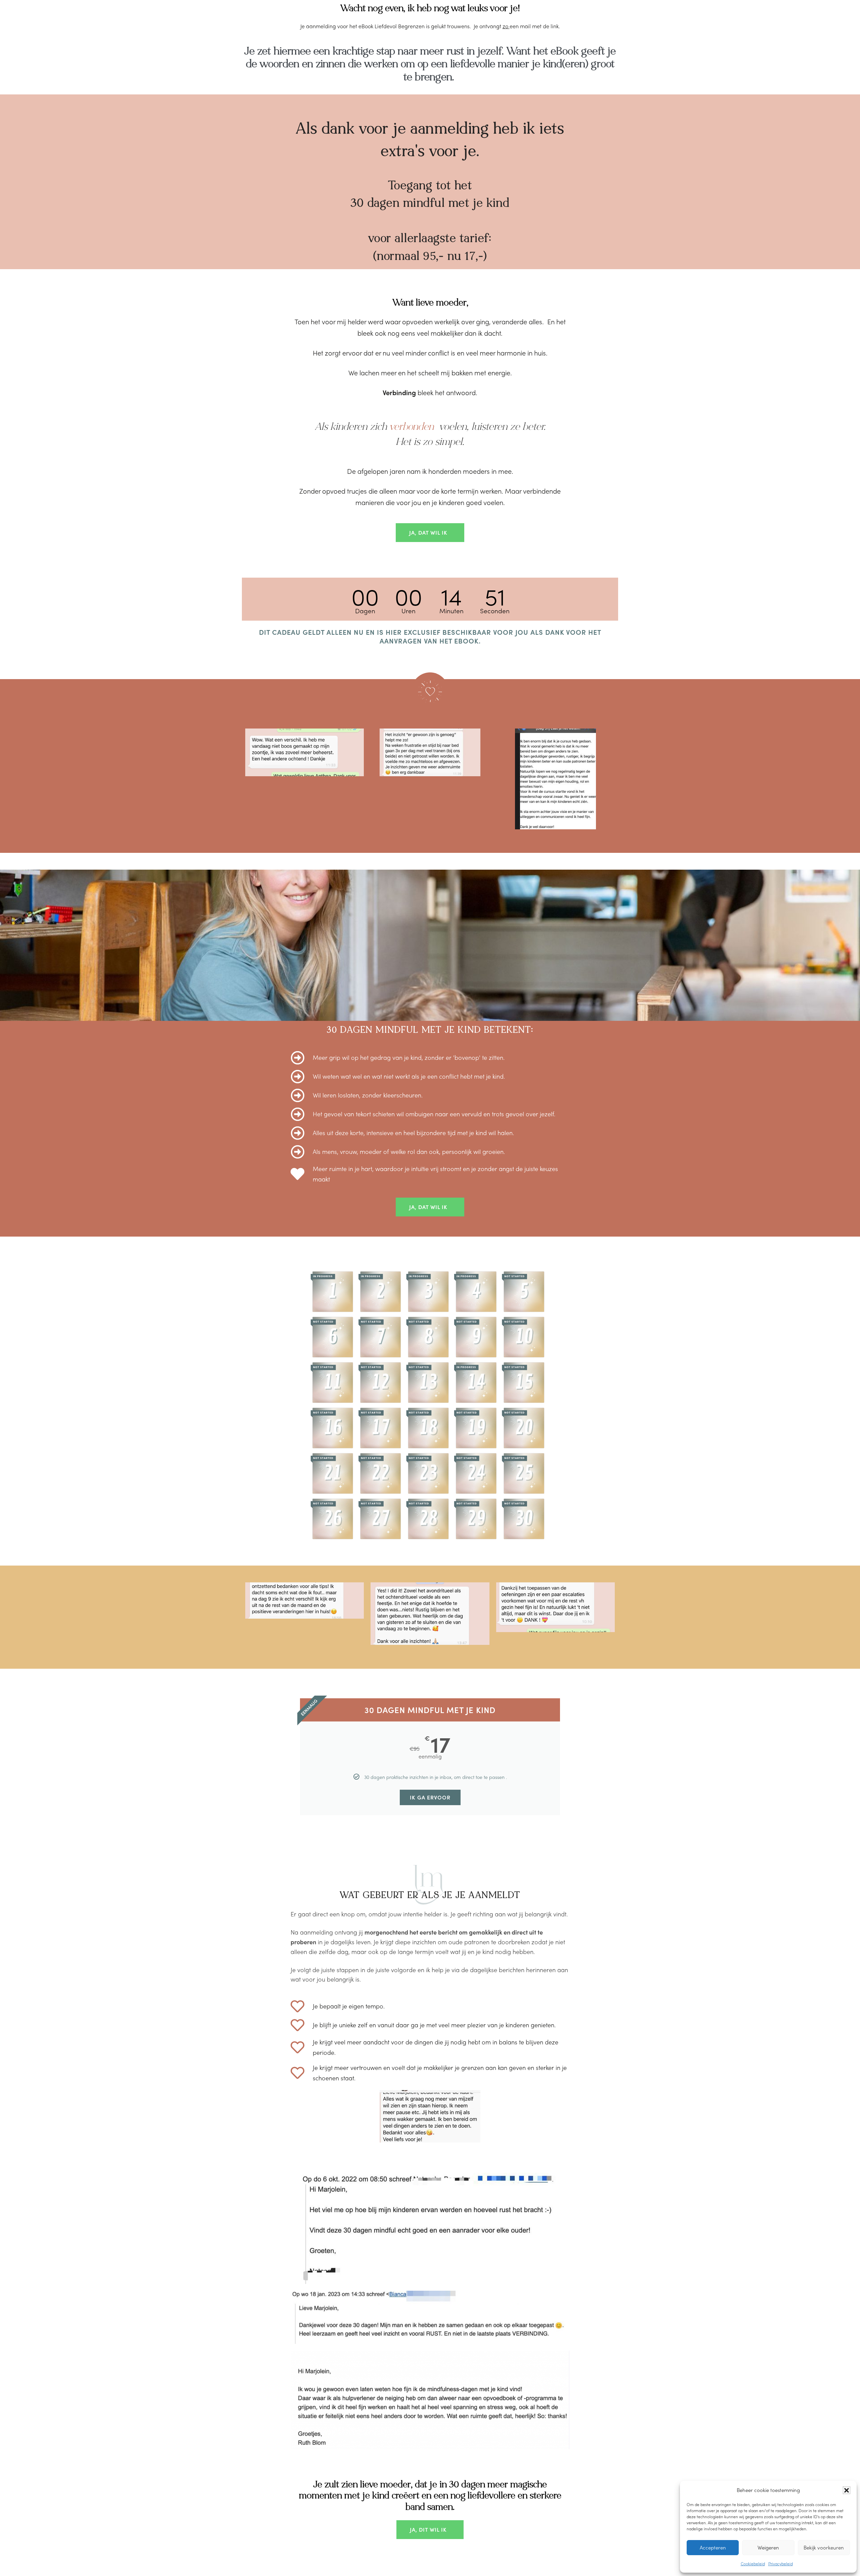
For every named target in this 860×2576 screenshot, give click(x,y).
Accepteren (713, 2547)
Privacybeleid (781, 2564)
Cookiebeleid (753, 2564)
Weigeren (768, 2547)
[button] (847, 2490)
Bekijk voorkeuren (824, 2547)
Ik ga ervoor (430, 1797)
